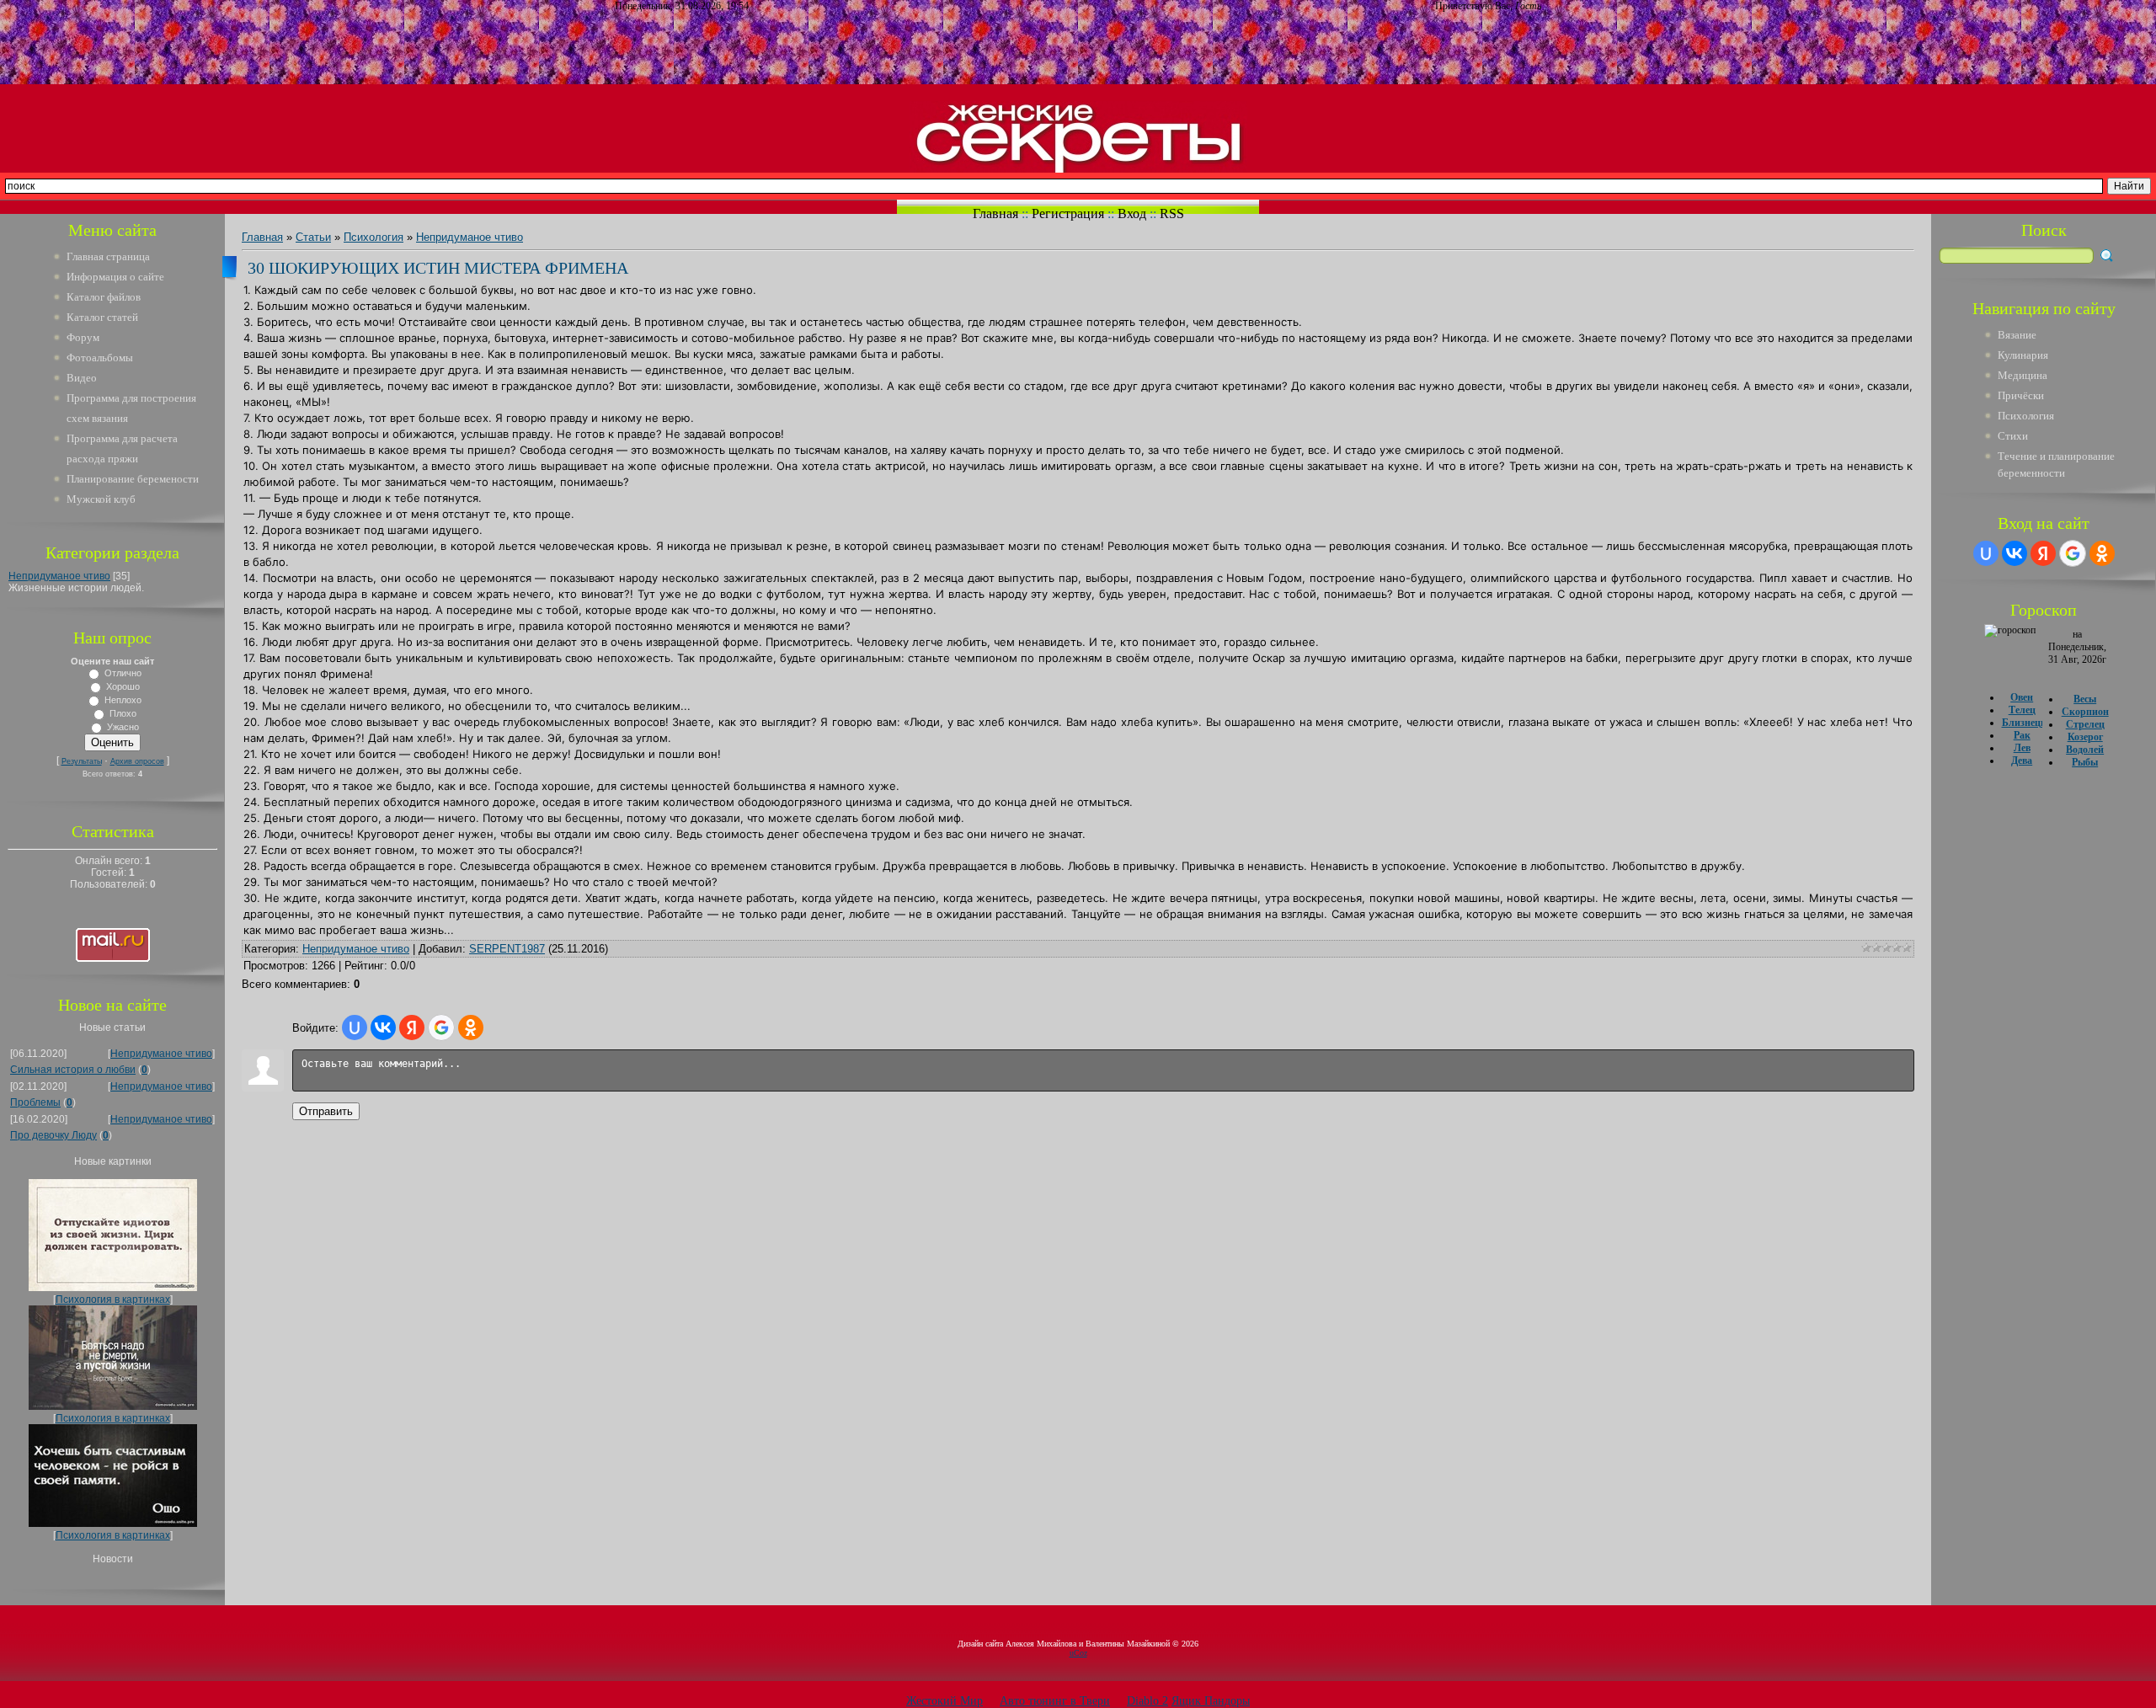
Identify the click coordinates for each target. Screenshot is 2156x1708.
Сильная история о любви (73, 1070)
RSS (1172, 213)
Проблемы (35, 1102)
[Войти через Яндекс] (412, 1027)
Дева (2022, 761)
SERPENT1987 (507, 949)
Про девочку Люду (53, 1135)
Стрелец (2085, 724)
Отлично (123, 673)
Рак (2022, 735)
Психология (374, 237)
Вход (1132, 213)
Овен (2022, 697)
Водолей (2085, 750)
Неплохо (123, 700)
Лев (2022, 748)
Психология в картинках (113, 1300)
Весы (2085, 699)
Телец (2022, 710)
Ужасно (123, 727)
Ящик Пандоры (1211, 1701)
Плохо (123, 713)
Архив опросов (137, 761)
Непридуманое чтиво (59, 576)
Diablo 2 (1147, 1701)
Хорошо (123, 686)
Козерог (2085, 737)
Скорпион (2085, 712)
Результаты (82, 761)
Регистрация (1068, 213)
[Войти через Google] (441, 1027)
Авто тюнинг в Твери (1055, 1701)
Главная (995, 213)
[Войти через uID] (355, 1027)
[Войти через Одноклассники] (471, 1027)
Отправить (326, 1111)
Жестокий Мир (945, 1701)
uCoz (1078, 1653)
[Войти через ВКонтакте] (383, 1027)
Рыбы (2085, 762)
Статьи (313, 237)
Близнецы (2025, 723)
